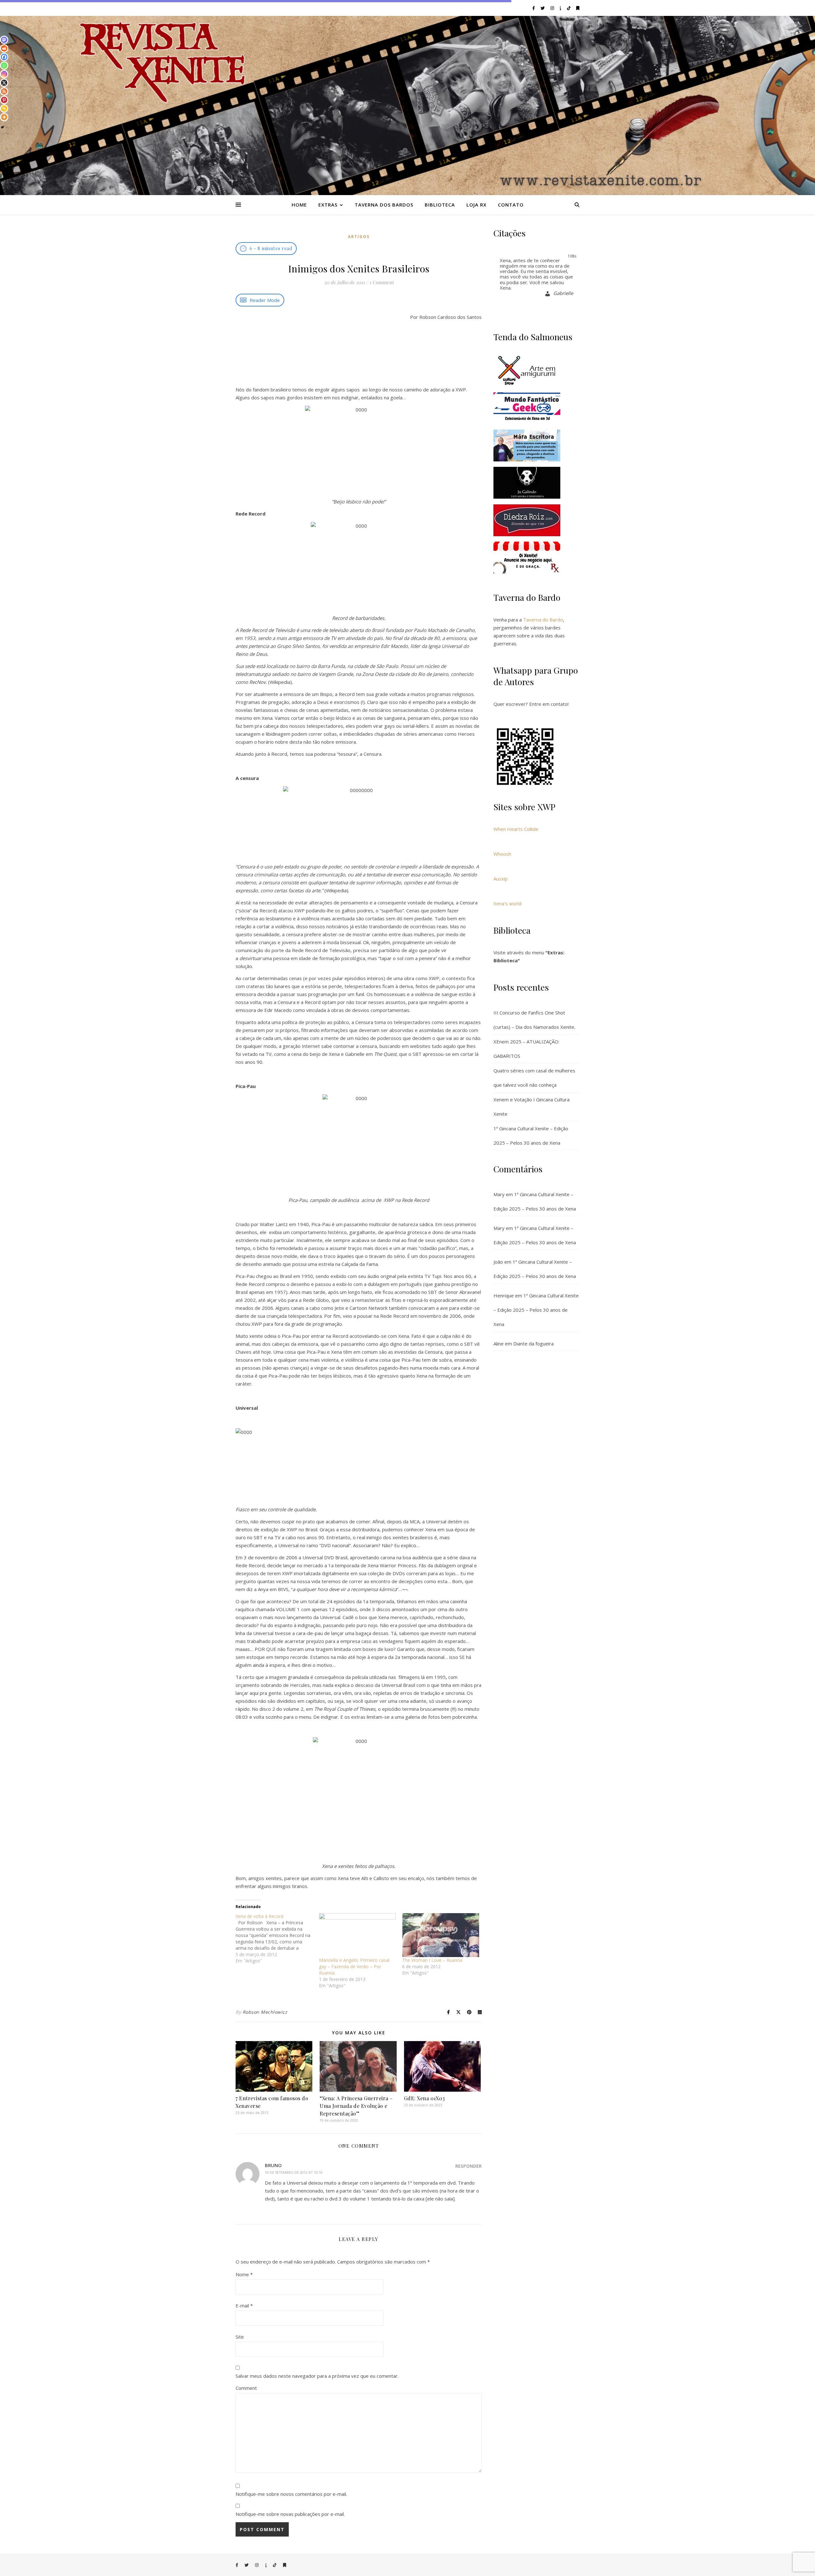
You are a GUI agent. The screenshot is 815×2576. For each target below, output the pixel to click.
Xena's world (507, 903)
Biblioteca (440, 205)
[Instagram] (4, 74)
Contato (511, 205)
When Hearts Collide (516, 829)
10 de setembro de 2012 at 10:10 (294, 2172)
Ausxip (501, 879)
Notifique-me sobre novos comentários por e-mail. (291, 2494)
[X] (4, 83)
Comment (246, 2388)
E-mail (244, 2306)
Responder (468, 2166)
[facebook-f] (534, 8)
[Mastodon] (4, 40)
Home (299, 205)
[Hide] (3, 127)
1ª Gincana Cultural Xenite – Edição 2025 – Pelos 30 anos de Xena (536, 1310)
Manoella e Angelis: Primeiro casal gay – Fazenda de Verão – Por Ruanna (354, 1966)
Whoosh (502, 854)
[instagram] (553, 8)
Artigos (359, 237)
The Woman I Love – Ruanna (432, 1960)
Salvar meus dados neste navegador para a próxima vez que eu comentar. (317, 2376)
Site (240, 2337)
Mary (499, 1194)
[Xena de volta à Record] (277, 1939)
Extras (328, 205)
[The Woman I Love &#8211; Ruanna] (441, 1935)
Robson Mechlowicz (265, 2012)
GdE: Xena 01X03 (425, 2098)
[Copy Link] (4, 109)
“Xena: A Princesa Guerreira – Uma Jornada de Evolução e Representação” (356, 2106)
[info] (561, 8)
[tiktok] (569, 8)
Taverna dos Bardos (384, 205)
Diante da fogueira (533, 1344)
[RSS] (4, 91)
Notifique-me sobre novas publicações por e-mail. (290, 2514)
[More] (4, 117)
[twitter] (543, 8)
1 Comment (381, 282)
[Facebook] (4, 57)
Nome (244, 2274)
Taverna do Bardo (543, 620)
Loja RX (476, 205)
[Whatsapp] (4, 66)
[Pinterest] (4, 100)
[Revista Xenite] (407, 105)
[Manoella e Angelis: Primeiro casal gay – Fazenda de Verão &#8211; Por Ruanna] (358, 1935)
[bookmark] (578, 8)
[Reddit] (4, 48)
